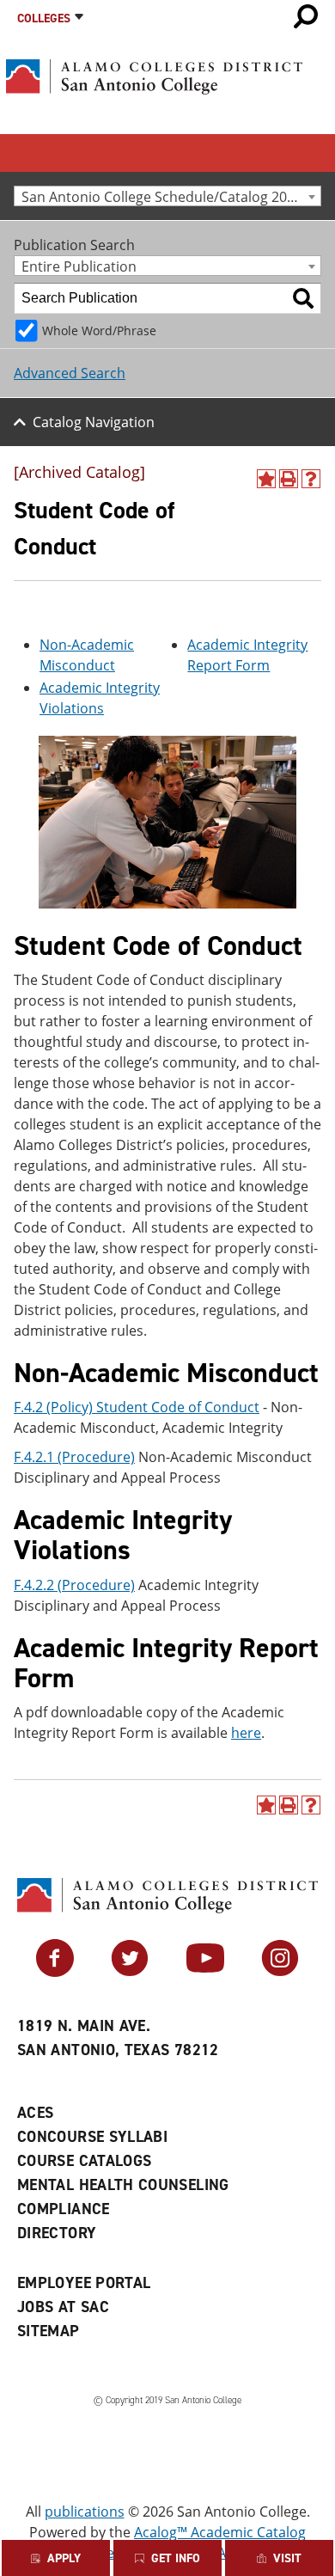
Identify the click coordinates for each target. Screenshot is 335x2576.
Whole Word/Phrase (99, 330)
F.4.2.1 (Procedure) (74, 1457)
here (246, 1733)
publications (85, 2512)
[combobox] (167, 196)
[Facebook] (55, 1972)
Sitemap (49, 2331)
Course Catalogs (84, 2161)
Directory (57, 2233)
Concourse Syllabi (92, 2137)
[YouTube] (205, 1972)
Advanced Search (70, 373)
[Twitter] (130, 1972)
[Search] (303, 298)
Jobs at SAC (63, 2307)
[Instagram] (280, 1972)
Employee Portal (84, 2283)
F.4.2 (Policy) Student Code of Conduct (137, 1407)
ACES (35, 2113)
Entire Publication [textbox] (79, 266)
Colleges (44, 18)
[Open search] (306, 16)
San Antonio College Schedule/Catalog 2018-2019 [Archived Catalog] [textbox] (171, 196)
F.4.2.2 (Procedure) (74, 1585)
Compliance (64, 2209)
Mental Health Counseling (123, 2185)
